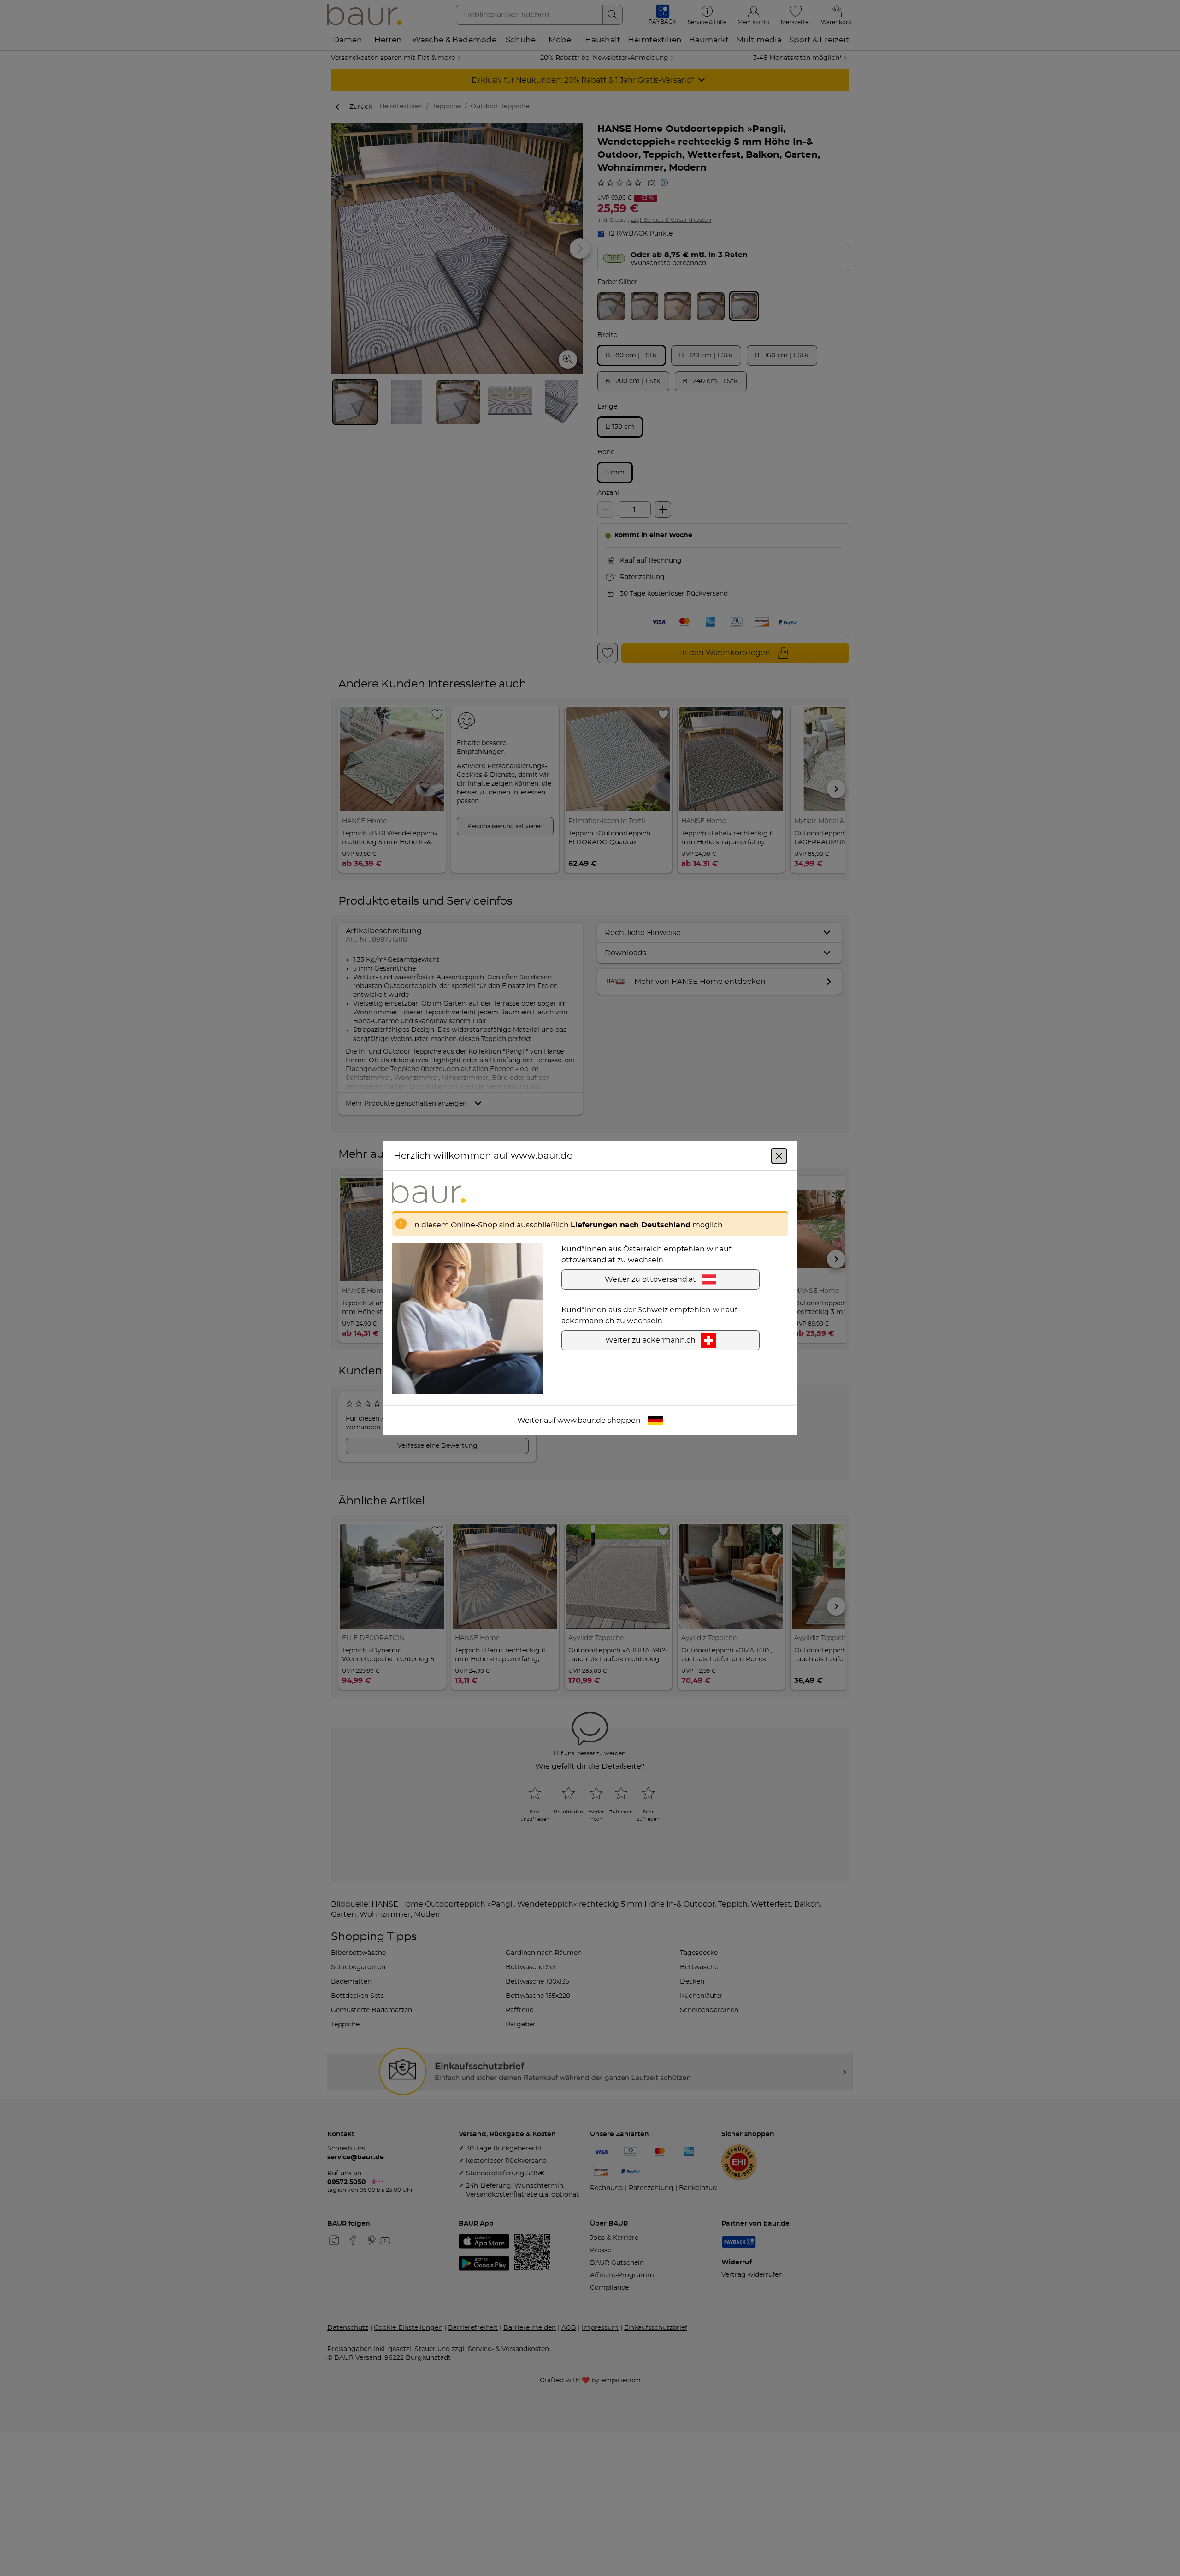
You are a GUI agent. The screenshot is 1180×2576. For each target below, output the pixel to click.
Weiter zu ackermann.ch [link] (650, 1340)
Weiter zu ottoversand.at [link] (650, 1279)
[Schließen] (779, 1155)
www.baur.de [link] (581, 1420)
